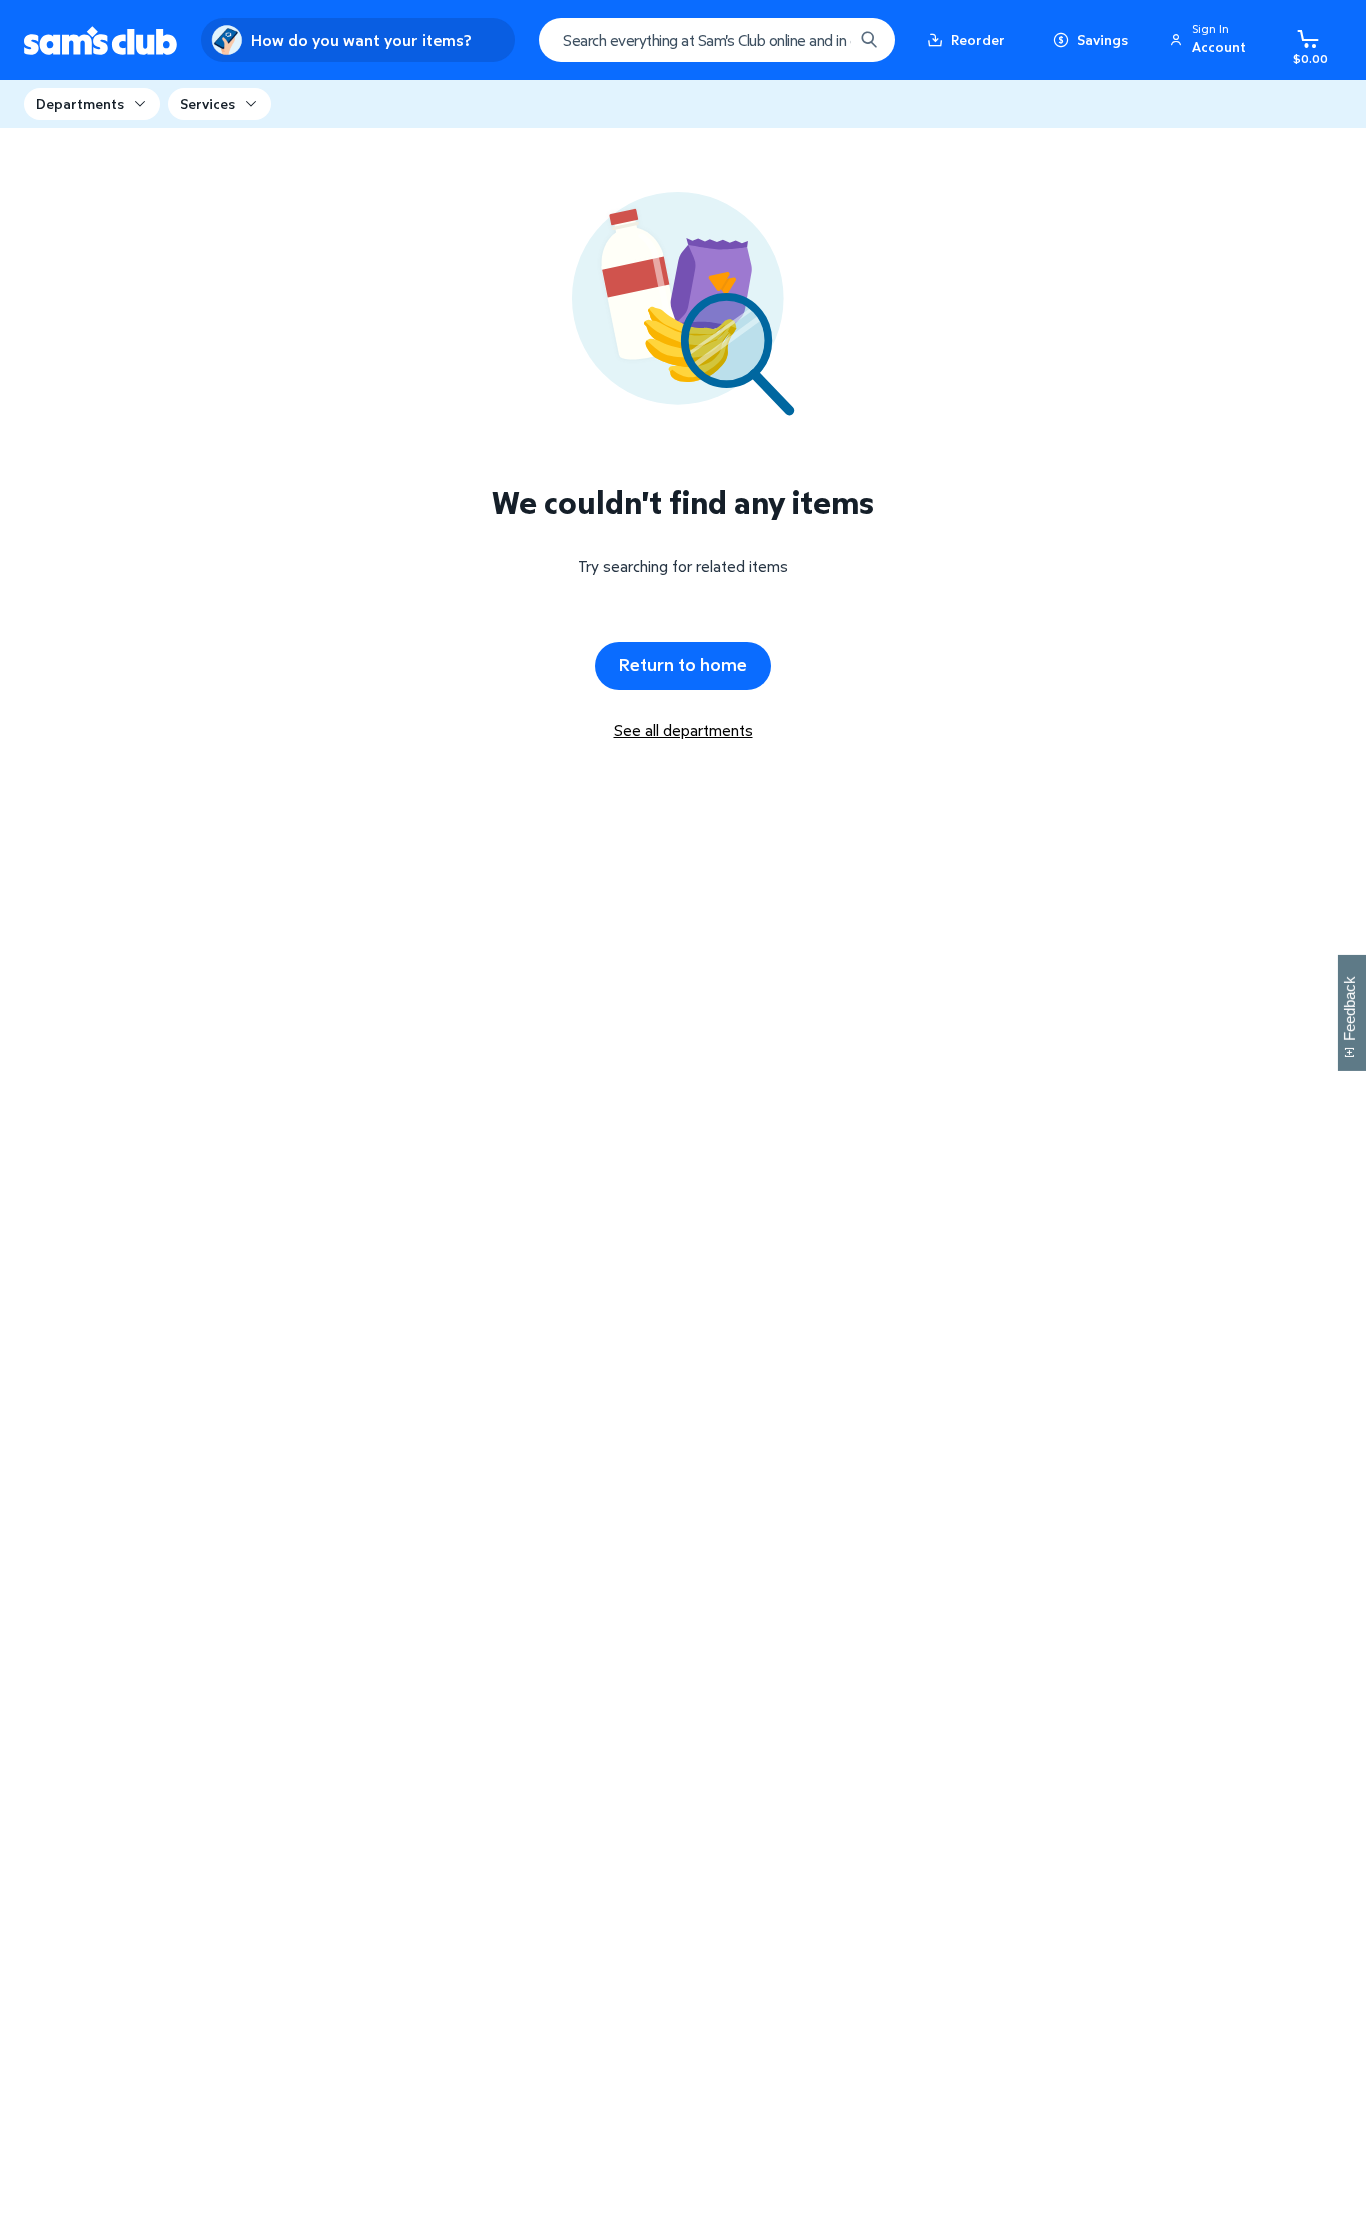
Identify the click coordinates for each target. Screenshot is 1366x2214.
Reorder (978, 39)
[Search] (869, 40)
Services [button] (207, 103)
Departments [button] (80, 103)
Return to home (683, 664)
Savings (1102, 39)
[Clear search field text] (823, 40)
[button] (1211, 40)
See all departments (683, 730)
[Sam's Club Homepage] (100, 40)
